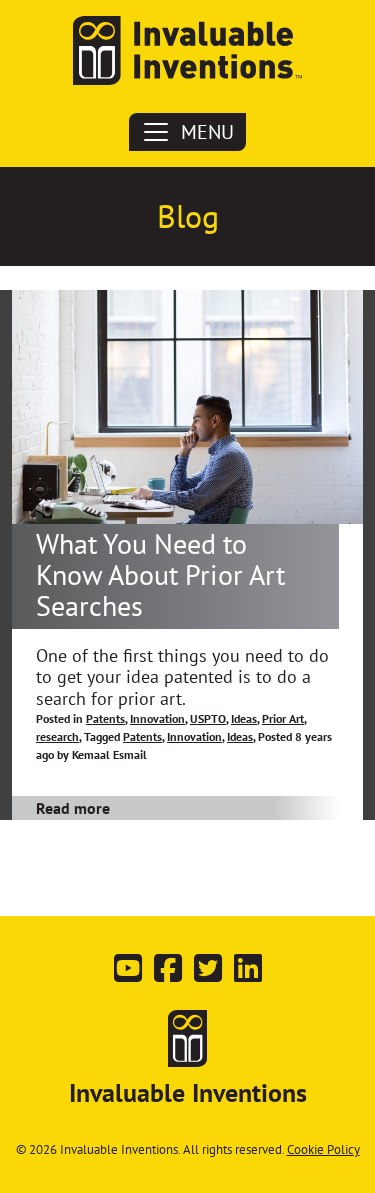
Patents (105, 718)
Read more (73, 808)
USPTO (208, 718)
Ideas (244, 718)
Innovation (157, 718)
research (57, 736)
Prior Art (283, 718)
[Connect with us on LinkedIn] (248, 974)
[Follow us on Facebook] (168, 974)
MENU (207, 132)
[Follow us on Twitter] (208, 974)
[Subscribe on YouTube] (128, 974)
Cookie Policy (323, 1149)
